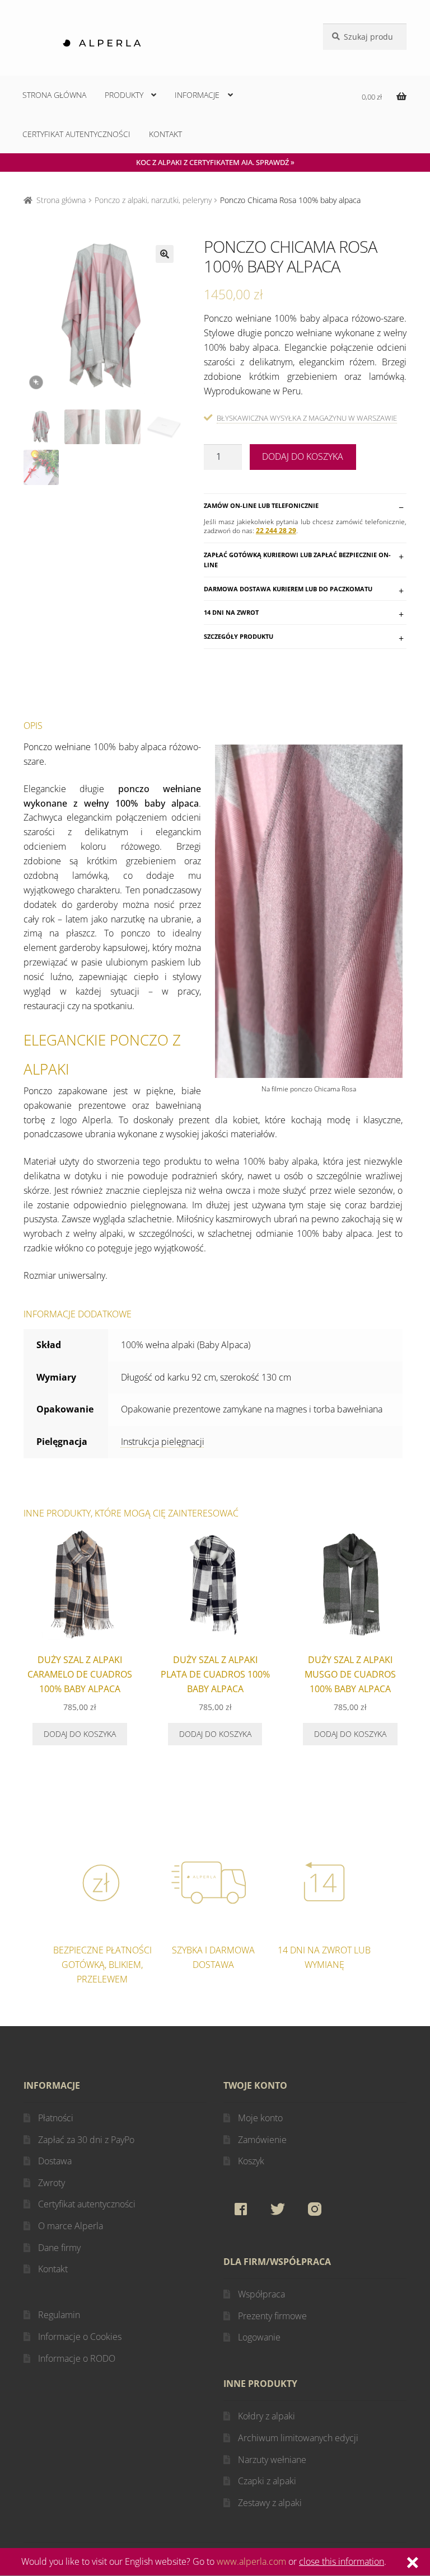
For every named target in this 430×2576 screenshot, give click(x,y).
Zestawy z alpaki (270, 2503)
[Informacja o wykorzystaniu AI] (36, 382)
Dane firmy (59, 2248)
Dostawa (55, 2161)
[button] (165, 254)
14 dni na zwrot (231, 612)
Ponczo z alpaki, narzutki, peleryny (153, 200)
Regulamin (59, 2315)
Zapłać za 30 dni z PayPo (86, 2140)
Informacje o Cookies (80, 2337)
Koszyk (251, 2161)
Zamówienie (262, 2140)
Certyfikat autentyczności (76, 134)
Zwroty (52, 2183)
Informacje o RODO (77, 2358)
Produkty (124, 95)
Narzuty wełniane (272, 2460)
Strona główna (54, 95)
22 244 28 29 (276, 531)
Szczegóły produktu (239, 636)
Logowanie (259, 2337)
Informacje (197, 95)
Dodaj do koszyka (303, 456)
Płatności (56, 2118)
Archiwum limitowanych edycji (298, 2438)
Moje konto (260, 2118)
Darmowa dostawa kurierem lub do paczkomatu (288, 589)
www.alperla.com (251, 2561)
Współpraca (261, 2294)
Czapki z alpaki (267, 2481)
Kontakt (165, 134)
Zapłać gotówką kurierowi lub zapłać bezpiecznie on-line (297, 560)
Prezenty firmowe (272, 2316)
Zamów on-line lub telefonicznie (261, 505)
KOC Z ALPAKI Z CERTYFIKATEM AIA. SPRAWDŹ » (215, 162)
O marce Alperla (71, 2226)
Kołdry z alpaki (267, 2416)
